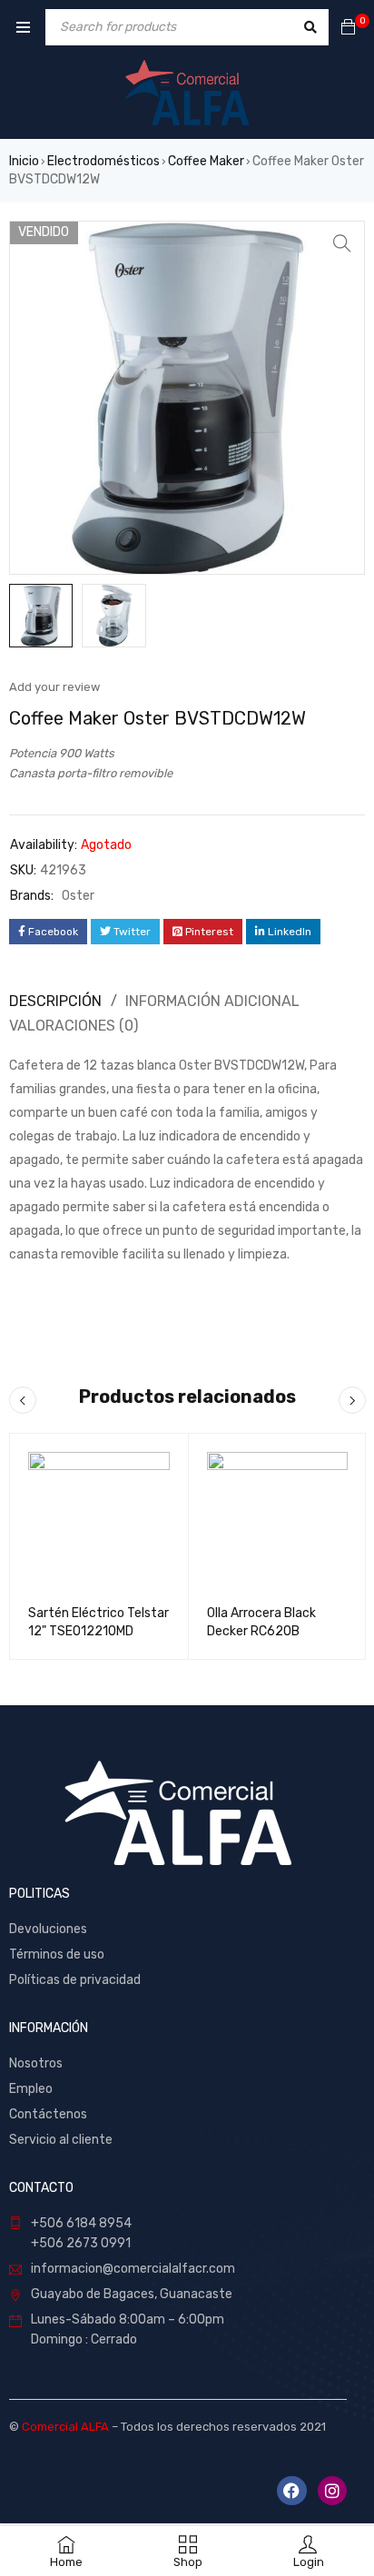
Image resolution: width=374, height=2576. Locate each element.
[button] (342, 243)
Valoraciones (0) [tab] (74, 1026)
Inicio (24, 161)
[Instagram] (332, 2491)
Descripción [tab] (55, 1001)
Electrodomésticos (103, 161)
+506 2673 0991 (81, 2243)
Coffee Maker (206, 161)
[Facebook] (291, 2491)
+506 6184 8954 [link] (81, 2223)
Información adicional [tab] (212, 1001)
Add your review (54, 687)
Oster (78, 896)
